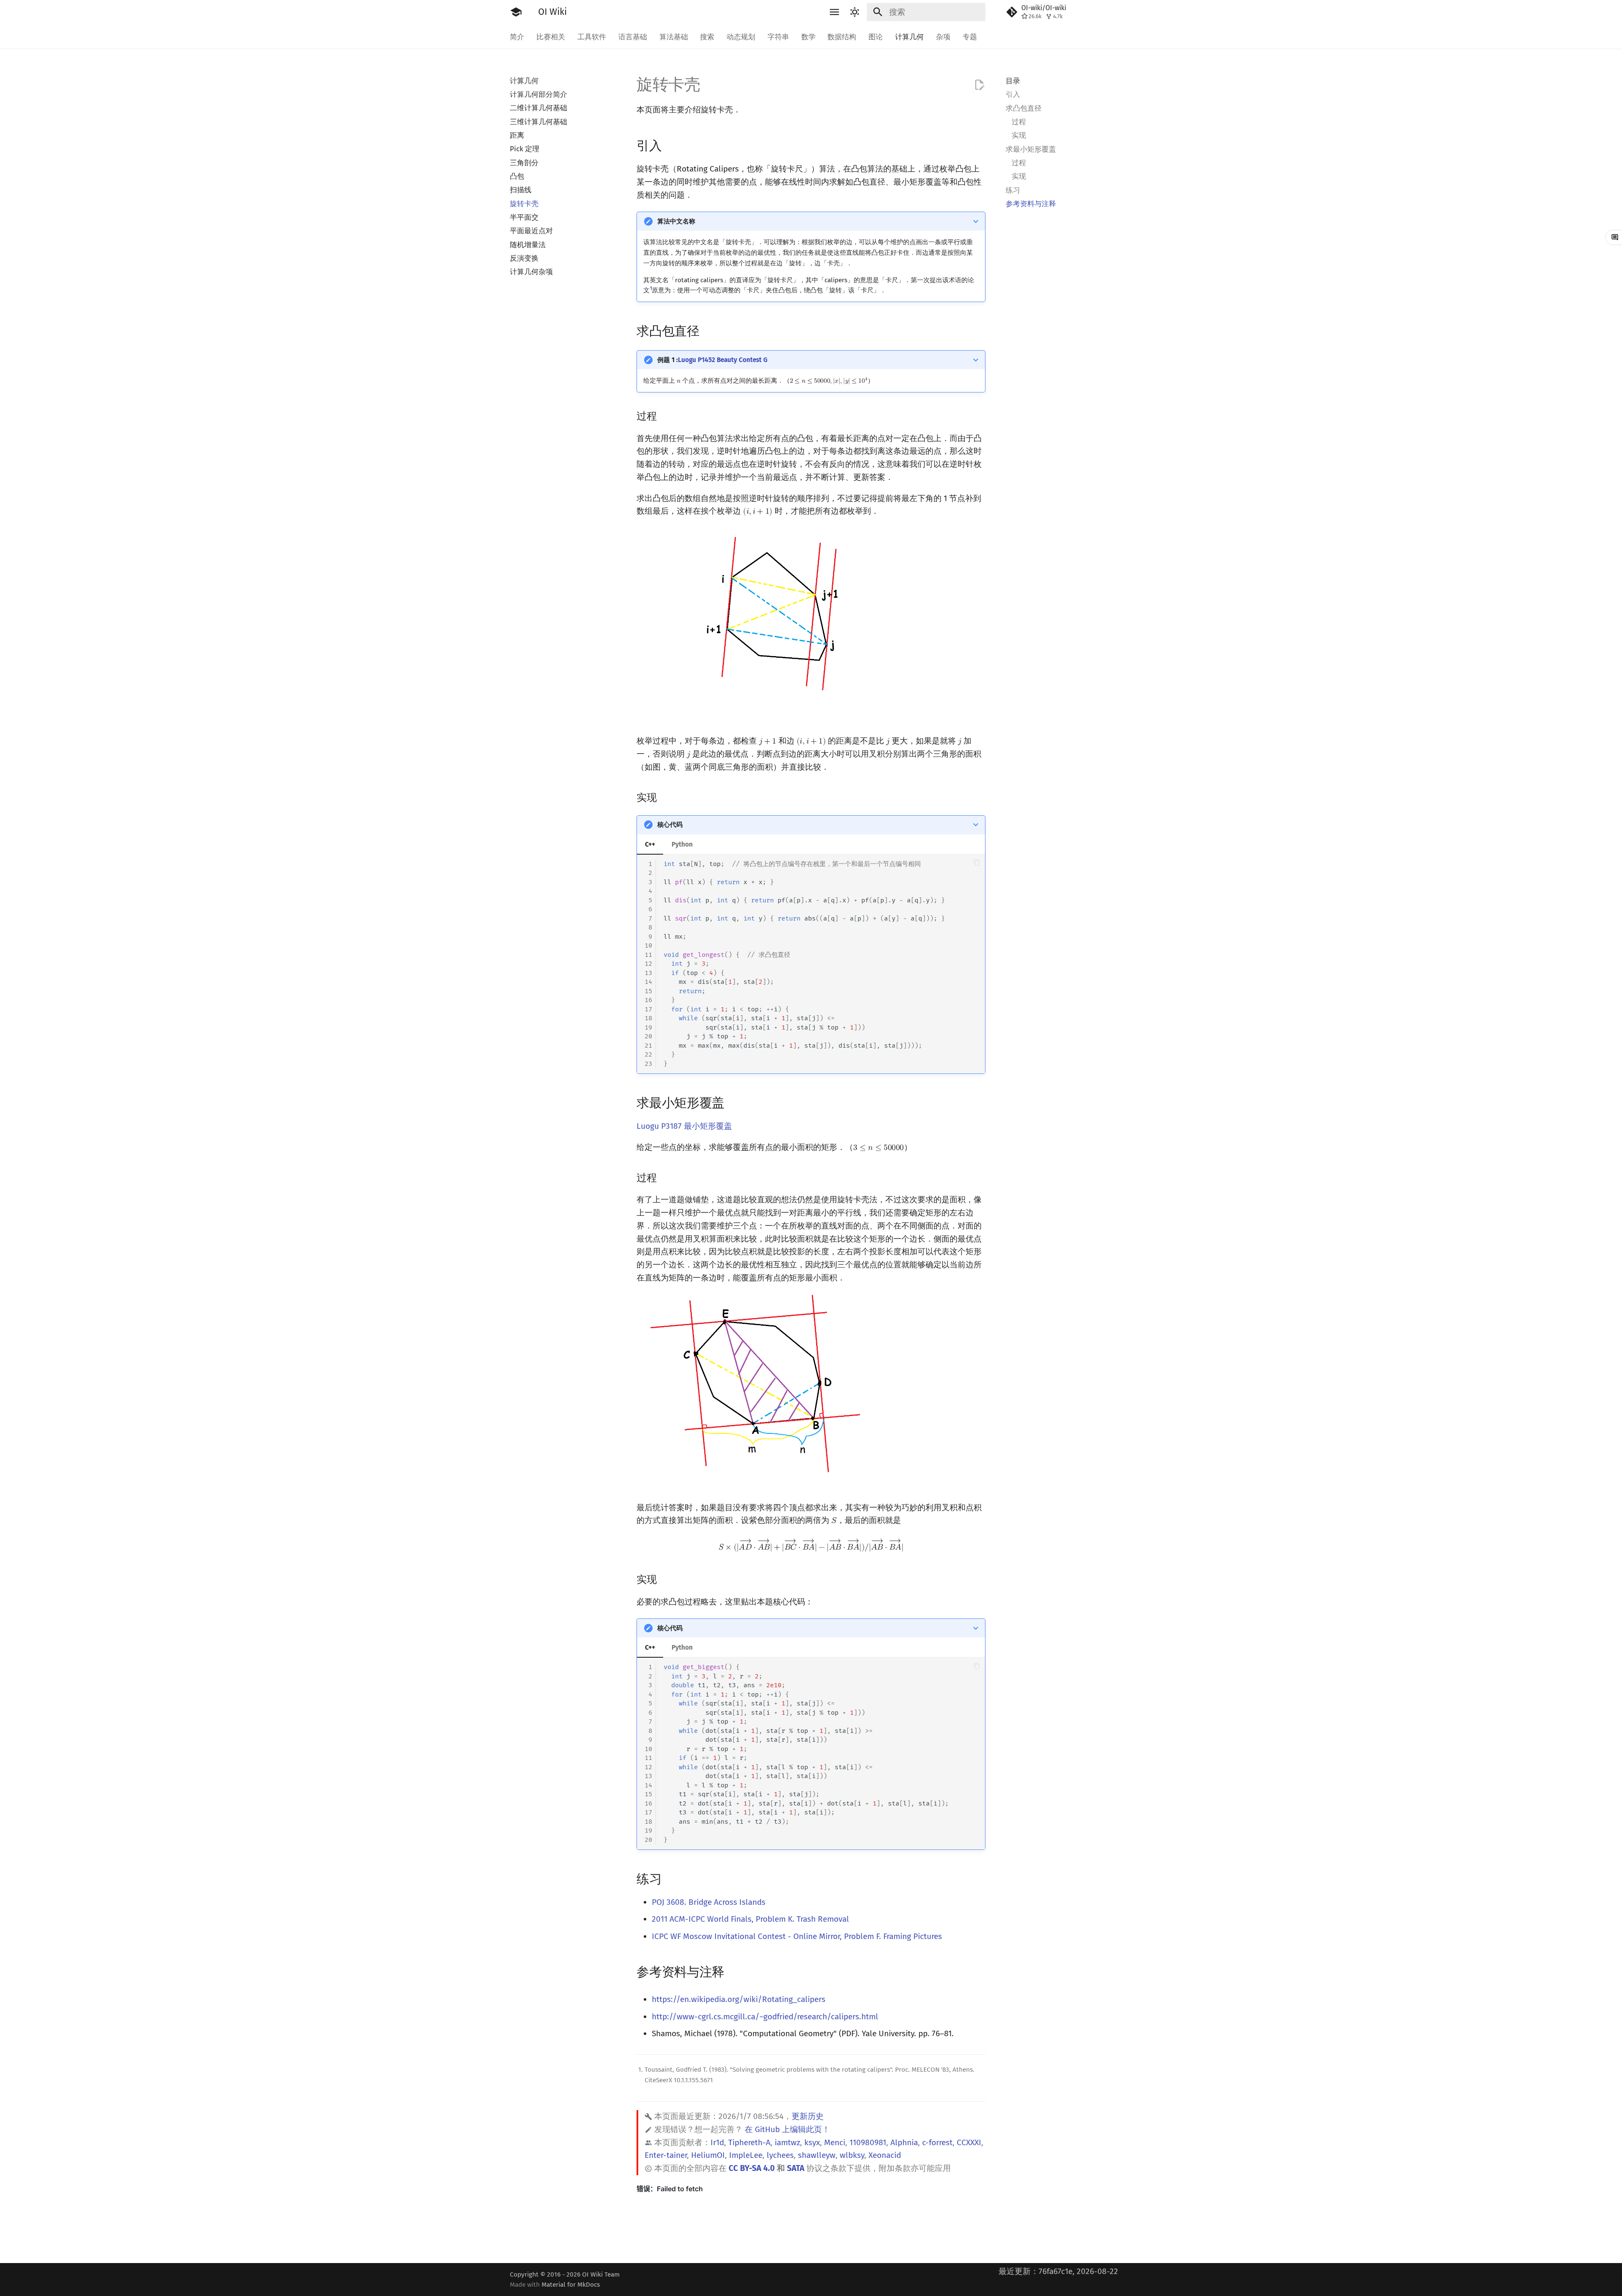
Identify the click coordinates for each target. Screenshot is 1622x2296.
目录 (1013, 81)
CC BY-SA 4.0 (752, 2168)
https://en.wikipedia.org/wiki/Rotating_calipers (739, 1999)
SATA (796, 2168)
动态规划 (741, 37)
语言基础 (633, 37)
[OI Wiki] (516, 12)
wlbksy (852, 2155)
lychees (780, 2155)
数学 (808, 37)
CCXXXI (969, 2142)
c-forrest (937, 2142)
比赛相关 (551, 37)
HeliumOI (708, 2155)
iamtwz (787, 2142)
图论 (876, 37)
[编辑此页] (979, 85)
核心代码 (670, 825)
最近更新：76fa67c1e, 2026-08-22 (1058, 2271)
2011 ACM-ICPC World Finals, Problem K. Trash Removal (750, 1919)
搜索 (707, 37)
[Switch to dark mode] (855, 12)
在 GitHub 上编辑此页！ (787, 2129)
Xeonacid (885, 2155)
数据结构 (842, 37)
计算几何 (909, 37)
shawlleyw (817, 2155)
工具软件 (592, 37)
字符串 (778, 37)
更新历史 (808, 2116)
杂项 (943, 37)
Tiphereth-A (749, 2142)
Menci (835, 2142)
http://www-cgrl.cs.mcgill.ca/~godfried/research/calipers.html (765, 2017)
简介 (517, 37)
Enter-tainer (666, 2155)
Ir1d (717, 2142)
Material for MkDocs (571, 2285)
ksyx (812, 2142)
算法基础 (673, 37)
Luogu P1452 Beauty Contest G (723, 360)
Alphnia (904, 2142)
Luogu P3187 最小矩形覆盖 (684, 1126)
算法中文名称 (676, 221)
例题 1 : (712, 360)
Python (682, 844)
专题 (969, 37)
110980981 (868, 2142)
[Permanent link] (671, 145)
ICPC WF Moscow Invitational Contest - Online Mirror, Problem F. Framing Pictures (797, 1936)
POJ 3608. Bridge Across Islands (709, 1902)
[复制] (977, 862)
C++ (650, 844)
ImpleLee (746, 2155)
